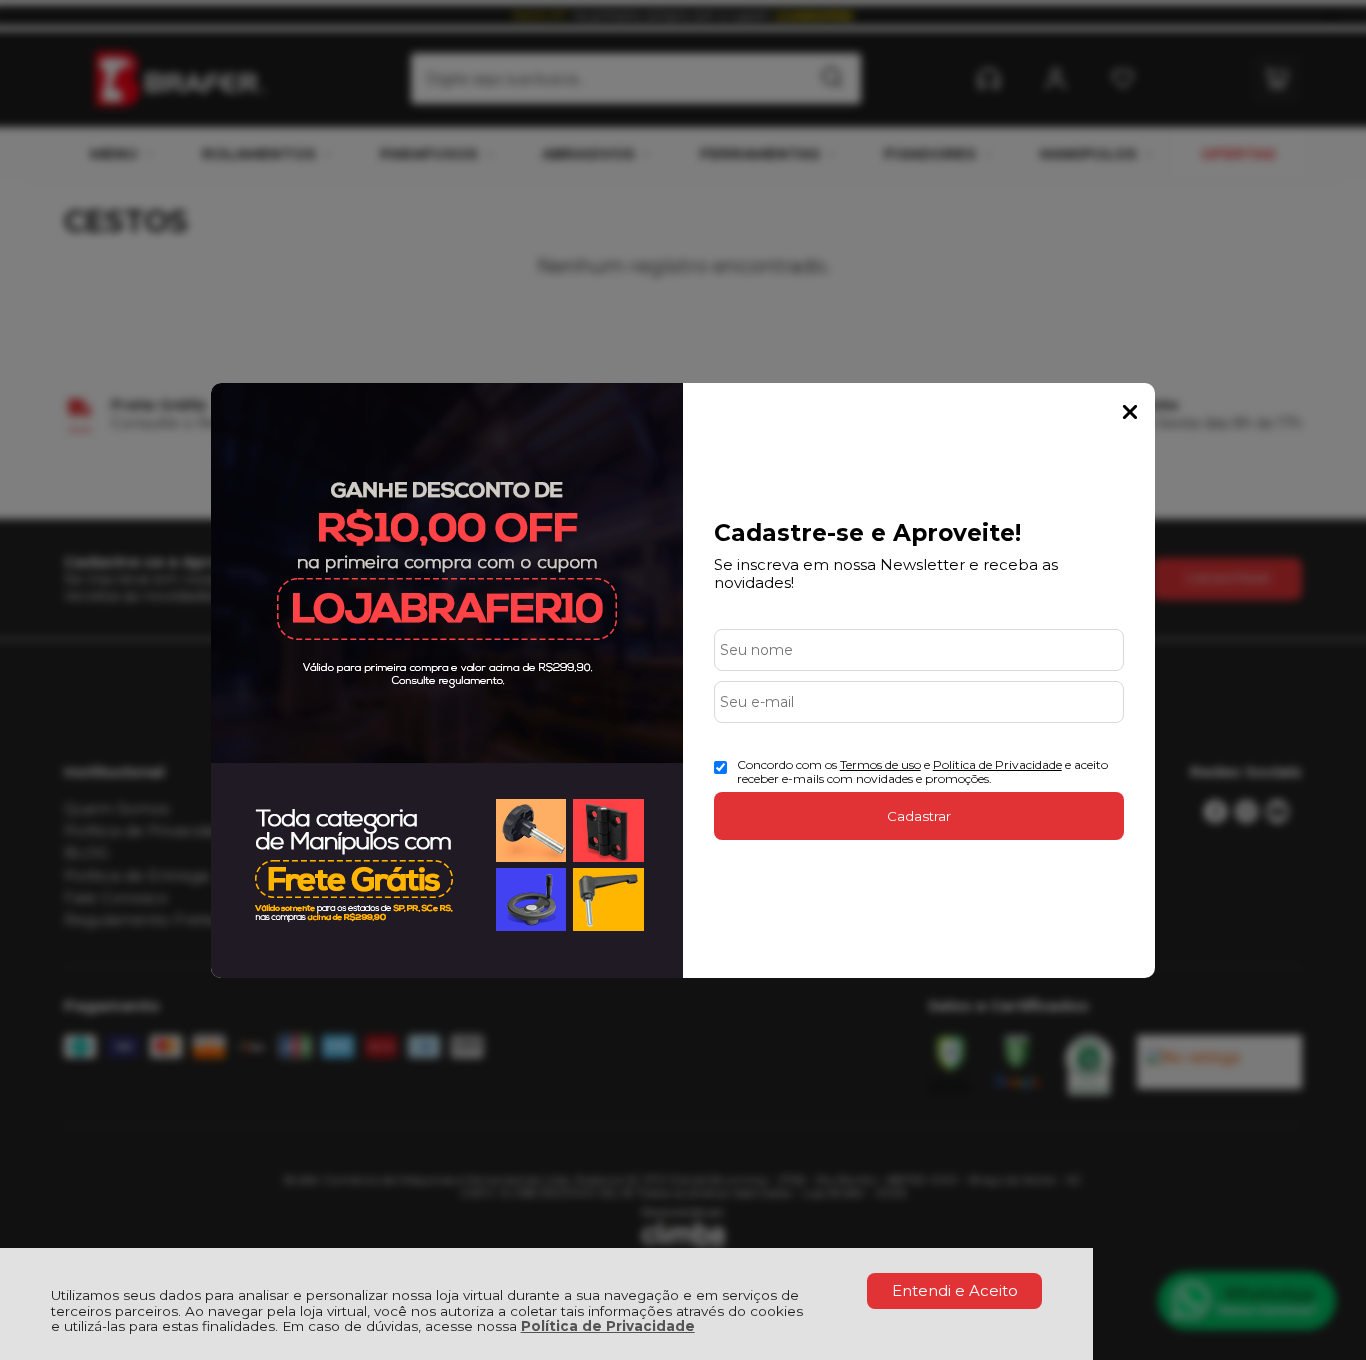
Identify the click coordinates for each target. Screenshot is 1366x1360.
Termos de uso (880, 764)
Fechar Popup (1130, 412)
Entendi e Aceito (955, 1290)
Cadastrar (919, 816)
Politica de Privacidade (997, 764)
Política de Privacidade (608, 1326)
